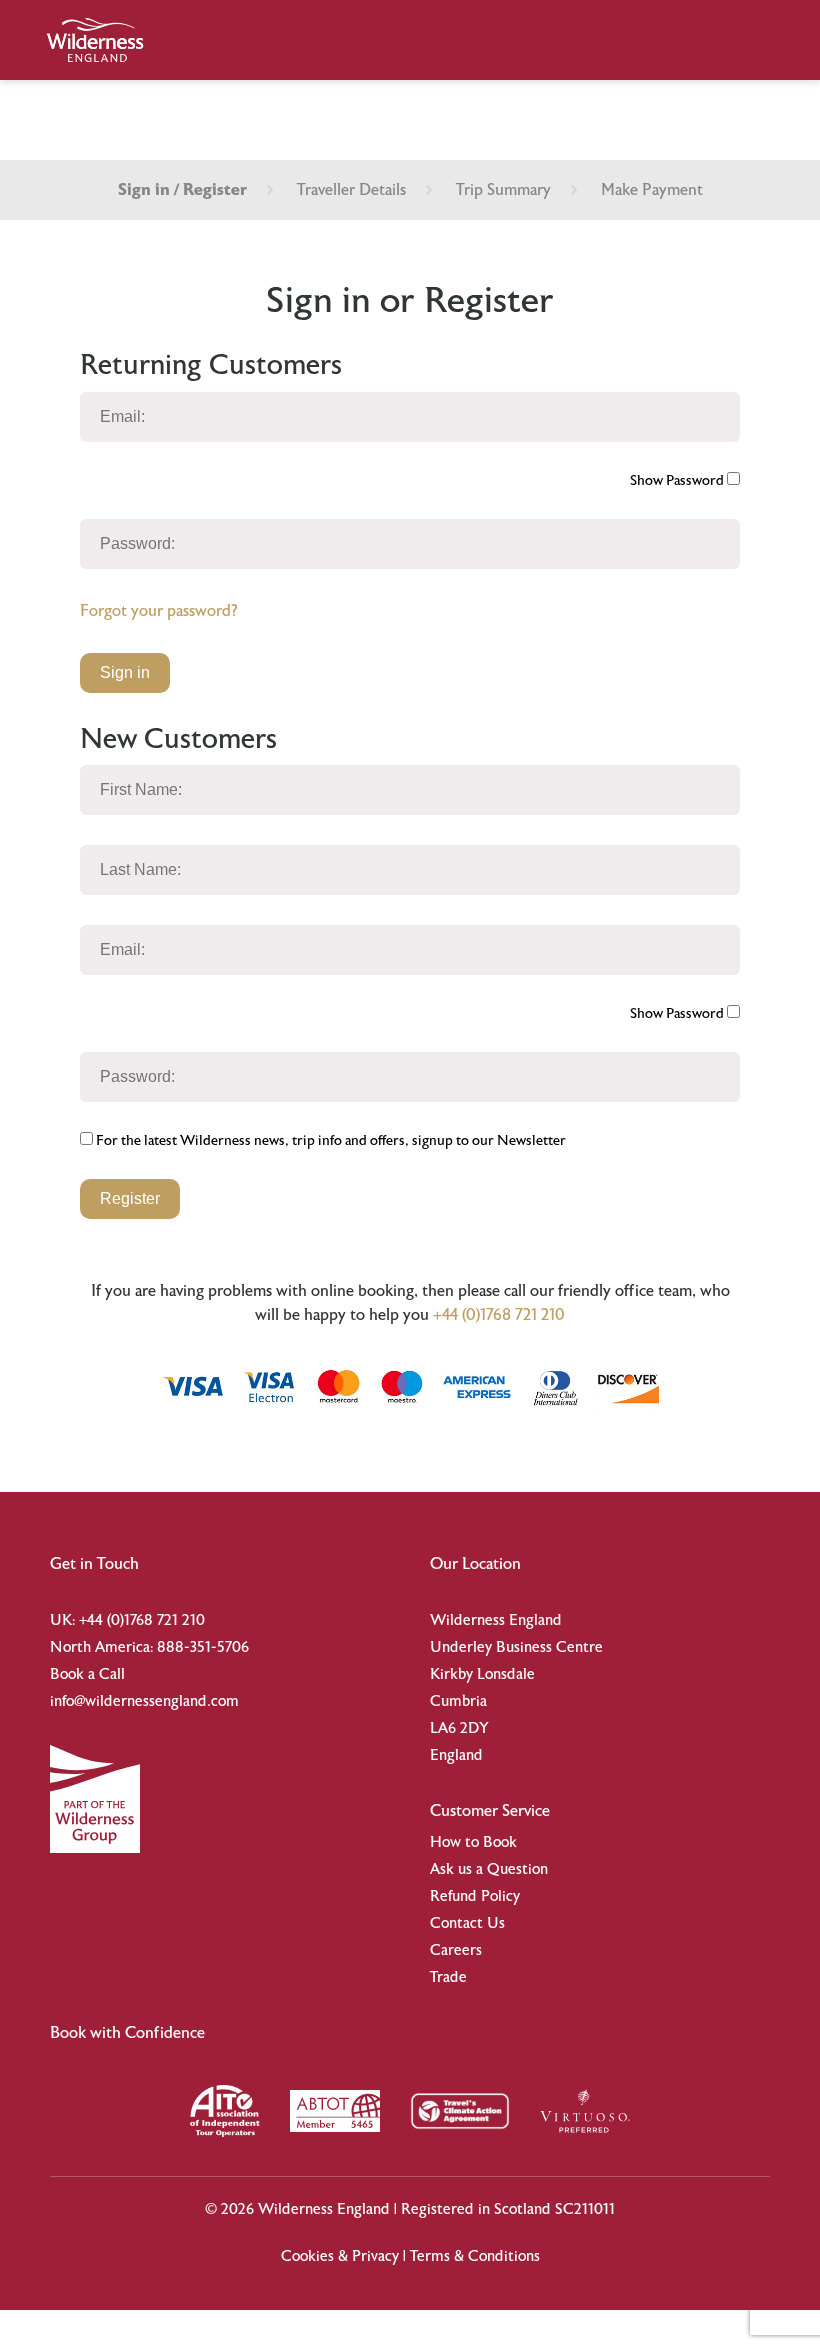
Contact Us (467, 1923)
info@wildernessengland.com (144, 1701)
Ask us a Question (489, 1869)
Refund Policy (475, 1896)
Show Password (678, 481)
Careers (456, 1950)
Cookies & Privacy (340, 2256)
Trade (448, 1977)
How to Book (473, 1842)
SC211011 (585, 2209)
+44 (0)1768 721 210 (499, 1315)
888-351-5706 (203, 1647)
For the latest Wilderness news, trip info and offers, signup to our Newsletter (329, 1141)
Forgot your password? (158, 611)
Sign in (125, 672)
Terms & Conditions (475, 2256)
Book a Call (87, 1674)
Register (130, 1198)
